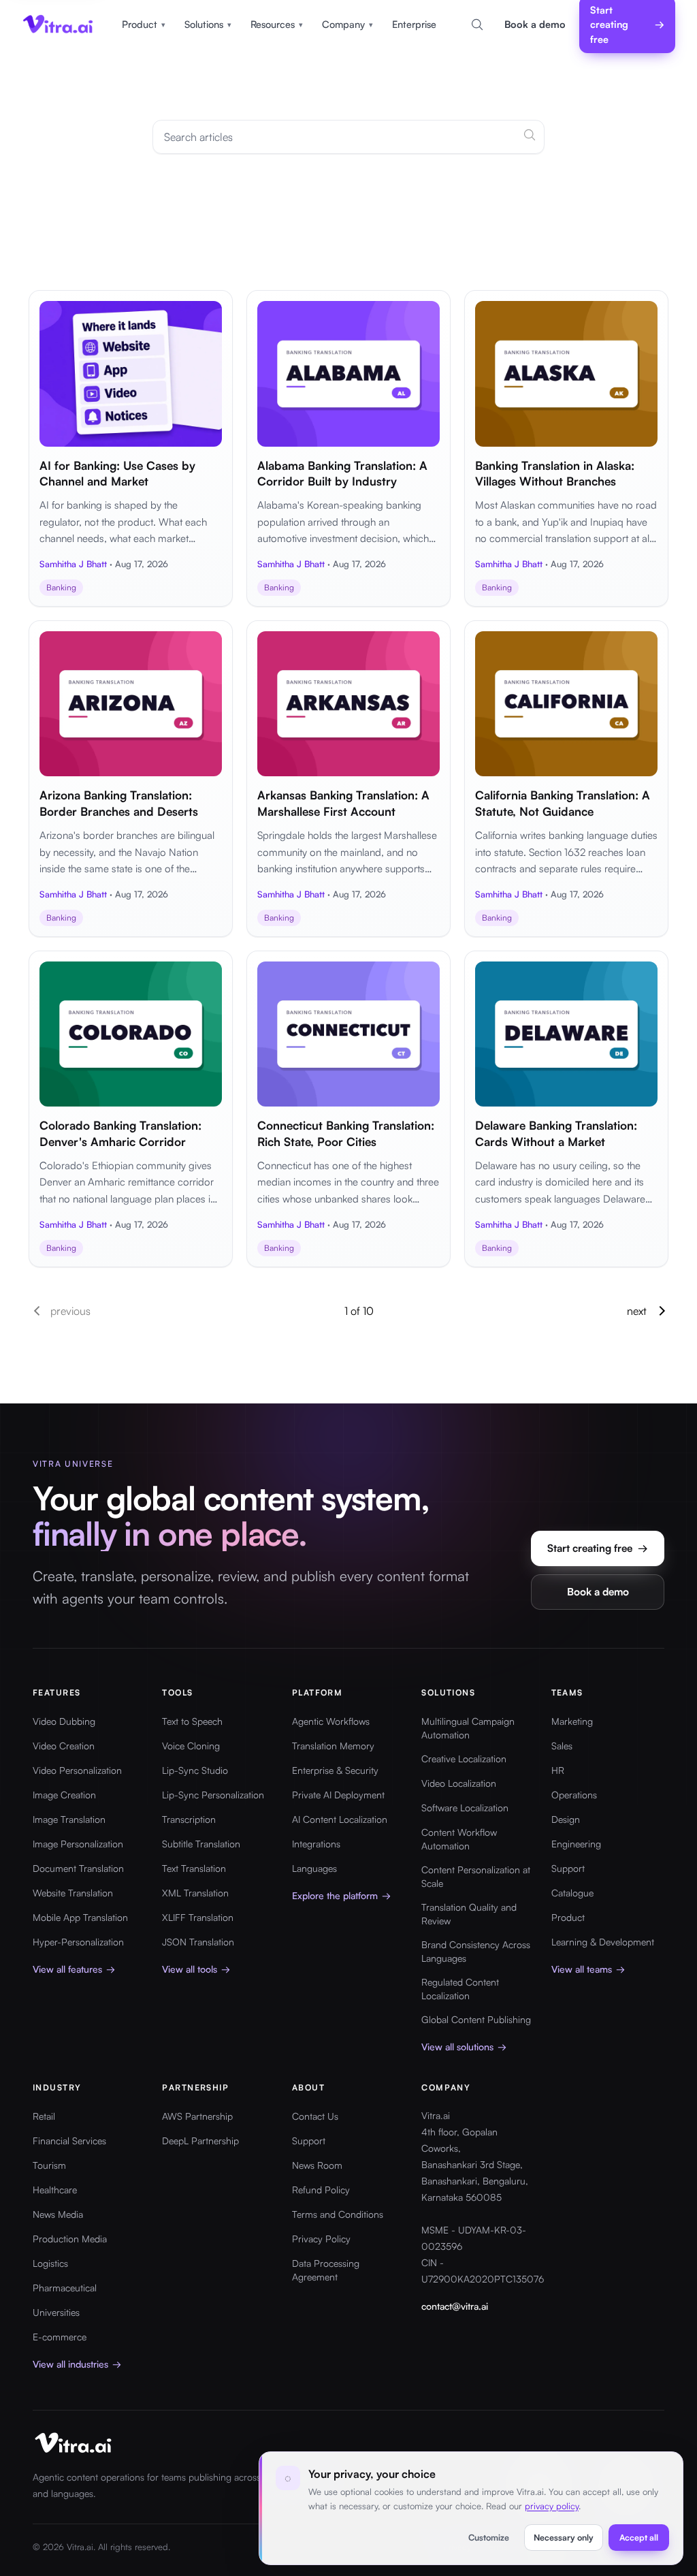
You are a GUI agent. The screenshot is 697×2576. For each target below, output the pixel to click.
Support (568, 1868)
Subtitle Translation (201, 1844)
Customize (489, 2537)
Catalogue (572, 1893)
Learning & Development (603, 1942)
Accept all (639, 2537)
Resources (277, 24)
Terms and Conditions (338, 2214)
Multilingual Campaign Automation (468, 1728)
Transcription (189, 1819)
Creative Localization (464, 1759)
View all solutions (464, 2047)
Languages (314, 1868)
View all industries (77, 2364)
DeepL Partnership (200, 2141)
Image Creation (64, 1795)
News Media (58, 2214)
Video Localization (459, 1783)
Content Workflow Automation (459, 1839)
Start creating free (598, 1548)
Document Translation (78, 1868)
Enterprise (414, 24)
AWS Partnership (197, 2116)
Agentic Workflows (331, 1721)
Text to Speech (192, 1721)
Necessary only (564, 2537)
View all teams (588, 1969)
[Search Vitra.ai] (477, 25)
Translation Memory (333, 1746)
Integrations (316, 1844)
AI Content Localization (340, 1819)
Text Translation (194, 1868)
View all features (74, 1969)
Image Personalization (78, 1844)
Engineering (576, 1844)
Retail (44, 2116)
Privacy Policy (321, 2239)
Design (566, 1819)
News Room (317, 2165)
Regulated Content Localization (460, 1989)
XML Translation (195, 1893)
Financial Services (69, 2141)
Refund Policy (321, 2190)
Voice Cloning (191, 1746)
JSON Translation (198, 1942)
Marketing (572, 1721)
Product (144, 24)
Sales (562, 1746)
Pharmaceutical (65, 2288)
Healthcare (55, 2190)
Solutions (208, 24)
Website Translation (73, 1893)
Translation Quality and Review (469, 1914)
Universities (56, 2312)
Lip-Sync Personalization (213, 1795)
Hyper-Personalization (78, 1942)
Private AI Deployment (338, 1795)
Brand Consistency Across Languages (476, 1951)
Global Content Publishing (476, 2019)
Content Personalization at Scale (476, 1876)
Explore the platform (341, 1895)
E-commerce (60, 2337)
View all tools (196, 1969)
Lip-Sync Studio (195, 1770)
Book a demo (535, 24)
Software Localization (465, 1808)
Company (347, 24)
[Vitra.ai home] (58, 25)
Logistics (50, 2263)
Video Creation (64, 1746)
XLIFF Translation (198, 1917)
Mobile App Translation (80, 1917)
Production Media (70, 2239)
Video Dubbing (64, 1721)
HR (558, 1770)
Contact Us (315, 2116)
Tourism (49, 2165)
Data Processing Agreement (326, 2270)
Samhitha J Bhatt (73, 564)
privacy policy (552, 2506)
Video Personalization (77, 1770)
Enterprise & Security (335, 1770)
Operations (574, 1795)
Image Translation (69, 1819)
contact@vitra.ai (455, 2306)
